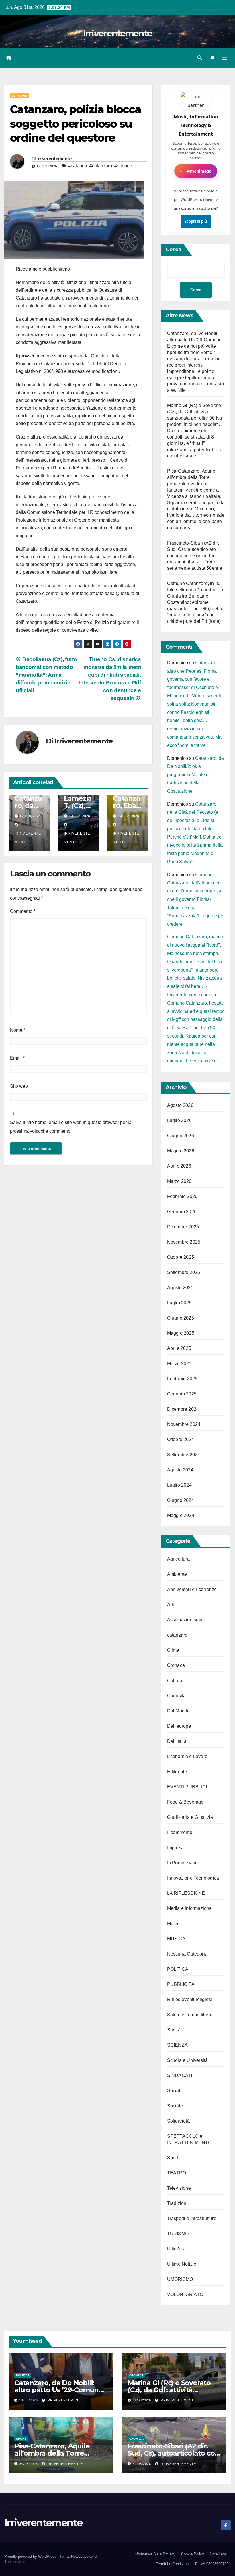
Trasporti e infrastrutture (192, 2218)
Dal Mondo (179, 1711)
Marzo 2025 (179, 1364)
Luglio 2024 (179, 1485)
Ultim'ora (19, 96)
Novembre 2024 (184, 1424)
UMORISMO (180, 2279)
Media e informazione (190, 1908)
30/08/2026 (29, 2464)
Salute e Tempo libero (190, 2015)
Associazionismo (185, 1620)
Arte (171, 1605)
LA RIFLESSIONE (186, 1893)
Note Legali (219, 2554)
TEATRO (177, 2173)
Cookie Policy (193, 2554)
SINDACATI (180, 2075)
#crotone (123, 166)
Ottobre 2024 (181, 1439)
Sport (173, 2158)
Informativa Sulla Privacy (154, 2554)
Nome (18, 1030)
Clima (173, 1650)
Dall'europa (179, 1726)
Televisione (179, 2188)
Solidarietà (178, 2121)
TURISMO (178, 2234)
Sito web (19, 1086)
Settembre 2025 (184, 1272)
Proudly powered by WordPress (31, 2556)
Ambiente (177, 1574)
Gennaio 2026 (182, 1212)
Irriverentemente (118, 33)
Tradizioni (177, 2203)
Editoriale (177, 1772)
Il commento (180, 1832)
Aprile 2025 (179, 1348)
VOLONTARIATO (185, 2294)
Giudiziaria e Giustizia (190, 1817)
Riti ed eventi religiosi (190, 1999)
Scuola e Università (188, 2060)
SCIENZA (177, 2045)
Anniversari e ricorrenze (192, 1589)
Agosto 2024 (180, 1470)
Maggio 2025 (181, 1333)
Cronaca (176, 1665)
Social (174, 2091)
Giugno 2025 (181, 1318)
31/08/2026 (29, 2400)
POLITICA (178, 1969)
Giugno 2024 (181, 1500)
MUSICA (176, 1939)
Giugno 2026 (181, 1136)
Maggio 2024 (181, 1515)
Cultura (175, 1681)
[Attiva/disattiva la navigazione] (224, 58)
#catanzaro (101, 166)
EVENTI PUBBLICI (187, 1787)
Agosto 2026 (180, 1105)
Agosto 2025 (180, 1288)
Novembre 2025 (184, 1242)
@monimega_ (200, 171)
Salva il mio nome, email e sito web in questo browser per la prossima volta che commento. (71, 1127)
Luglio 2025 (179, 1303)
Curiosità (177, 1696)
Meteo (174, 1924)
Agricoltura (178, 1559)
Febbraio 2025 (182, 1379)
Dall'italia (177, 1741)
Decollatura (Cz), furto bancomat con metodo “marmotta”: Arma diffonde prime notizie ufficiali (46, 675)
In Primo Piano (183, 1863)
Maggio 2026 (181, 1151)
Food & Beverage (185, 1802)
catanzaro (177, 1635)
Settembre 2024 (184, 1455)
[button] (200, 58)
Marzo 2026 (179, 1181)
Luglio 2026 (179, 1120)
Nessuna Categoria (187, 1954)
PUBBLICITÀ (181, 1984)
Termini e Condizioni (173, 2564)
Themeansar (14, 2562)
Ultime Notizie (182, 2264)
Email (17, 1058)
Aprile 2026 (179, 1166)
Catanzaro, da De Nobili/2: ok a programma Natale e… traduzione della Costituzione (195, 775)
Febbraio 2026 (182, 1196)
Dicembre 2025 (183, 1227)
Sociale (175, 2106)
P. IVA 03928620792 (212, 2564)
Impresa (175, 1848)
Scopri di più (196, 221)
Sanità (174, 2030)
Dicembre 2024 (183, 1409)
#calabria (78, 166)
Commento (23, 911)
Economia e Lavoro (187, 1756)
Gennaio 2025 (182, 1394)
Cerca (174, 250)
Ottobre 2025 (181, 1257)
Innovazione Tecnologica (193, 1878)
